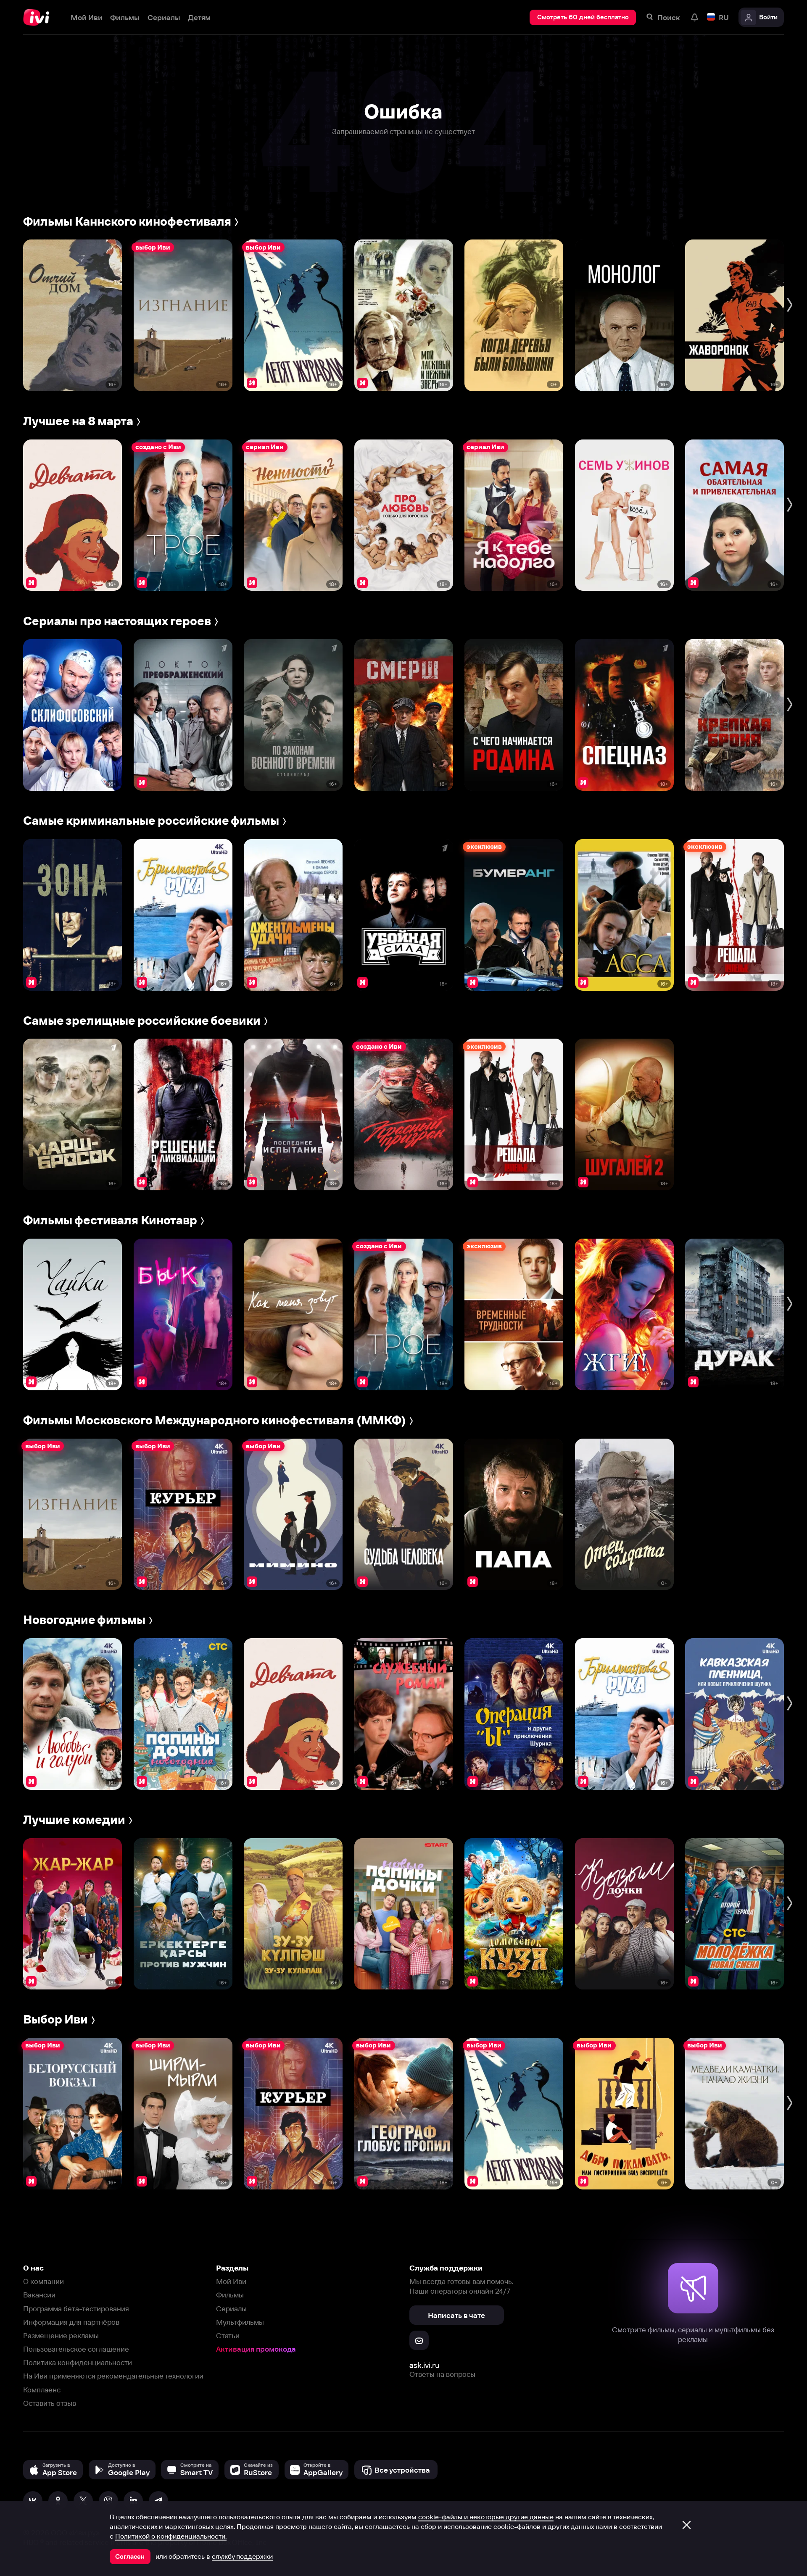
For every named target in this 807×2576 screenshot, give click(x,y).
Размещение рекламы (61, 2335)
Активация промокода (256, 2349)
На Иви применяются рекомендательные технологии (113, 2376)
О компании (44, 2281)
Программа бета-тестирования (76, 2309)
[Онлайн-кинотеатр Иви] (39, 17)
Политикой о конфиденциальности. (171, 2536)
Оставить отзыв (50, 2403)
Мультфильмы (240, 2322)
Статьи (228, 2335)
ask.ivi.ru (425, 2365)
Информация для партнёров (71, 2322)
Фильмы (230, 2295)
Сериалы (231, 2309)
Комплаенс (42, 2390)
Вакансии (39, 2295)
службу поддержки (242, 2556)
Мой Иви (231, 2281)
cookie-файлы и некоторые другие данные (486, 2517)
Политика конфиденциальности (78, 2362)
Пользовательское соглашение (76, 2349)
